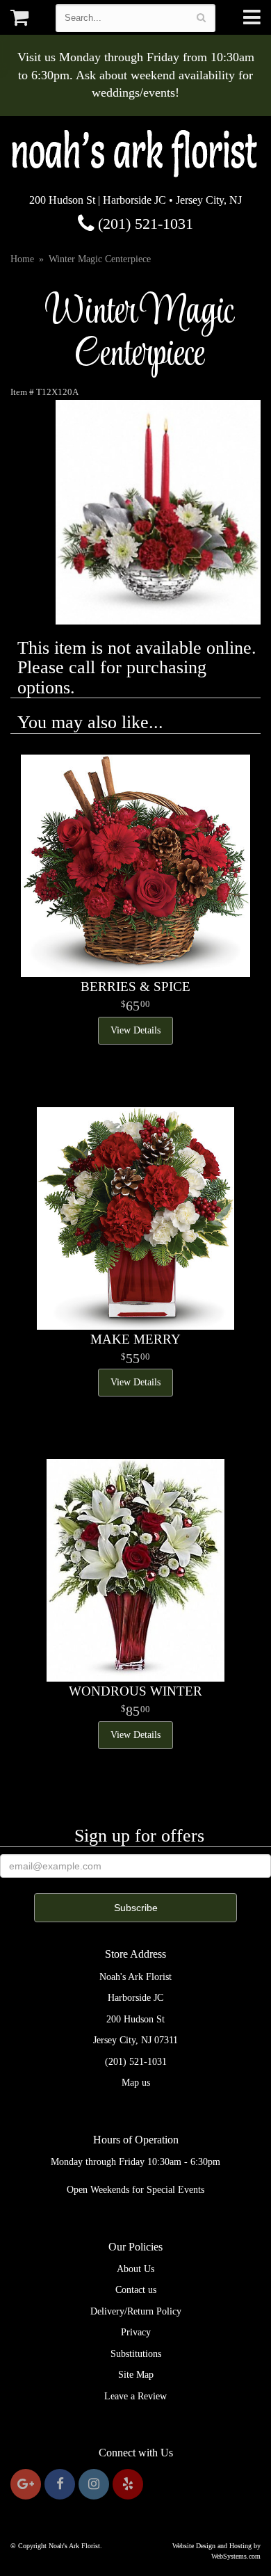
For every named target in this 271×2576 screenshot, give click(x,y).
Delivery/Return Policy (136, 2311)
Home (22, 259)
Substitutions (136, 2354)
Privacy (136, 2332)
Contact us (136, 2290)
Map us (136, 2083)
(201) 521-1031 (143, 224)
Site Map (136, 2375)
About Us (135, 2269)
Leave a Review (135, 2396)
